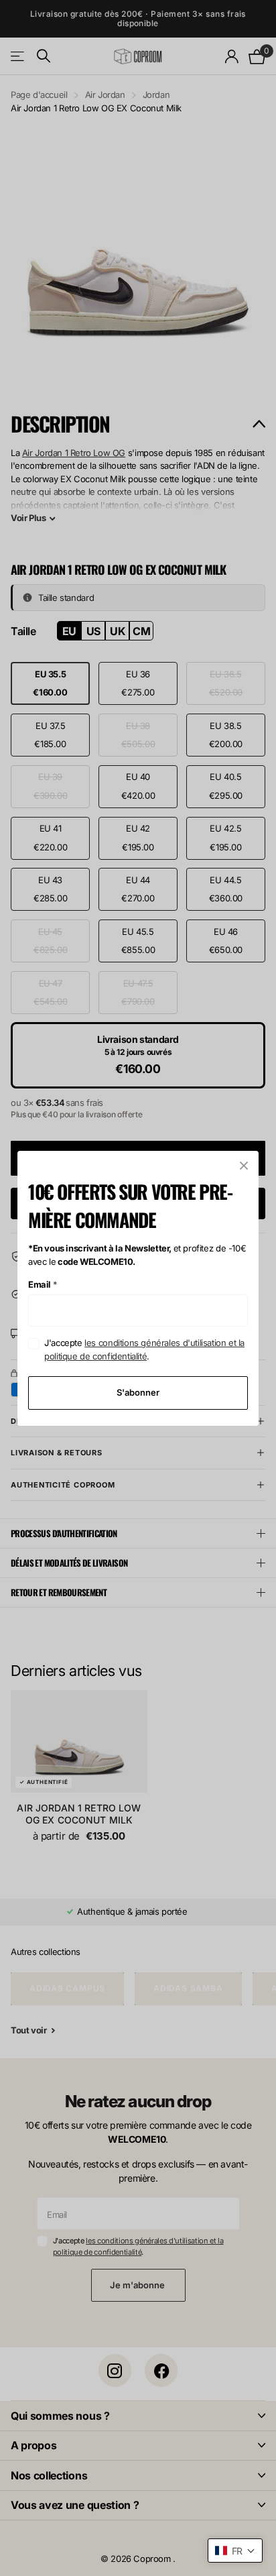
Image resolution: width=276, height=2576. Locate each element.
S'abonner (138, 1392)
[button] (235, 2551)
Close (244, 1166)
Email (43, 1284)
